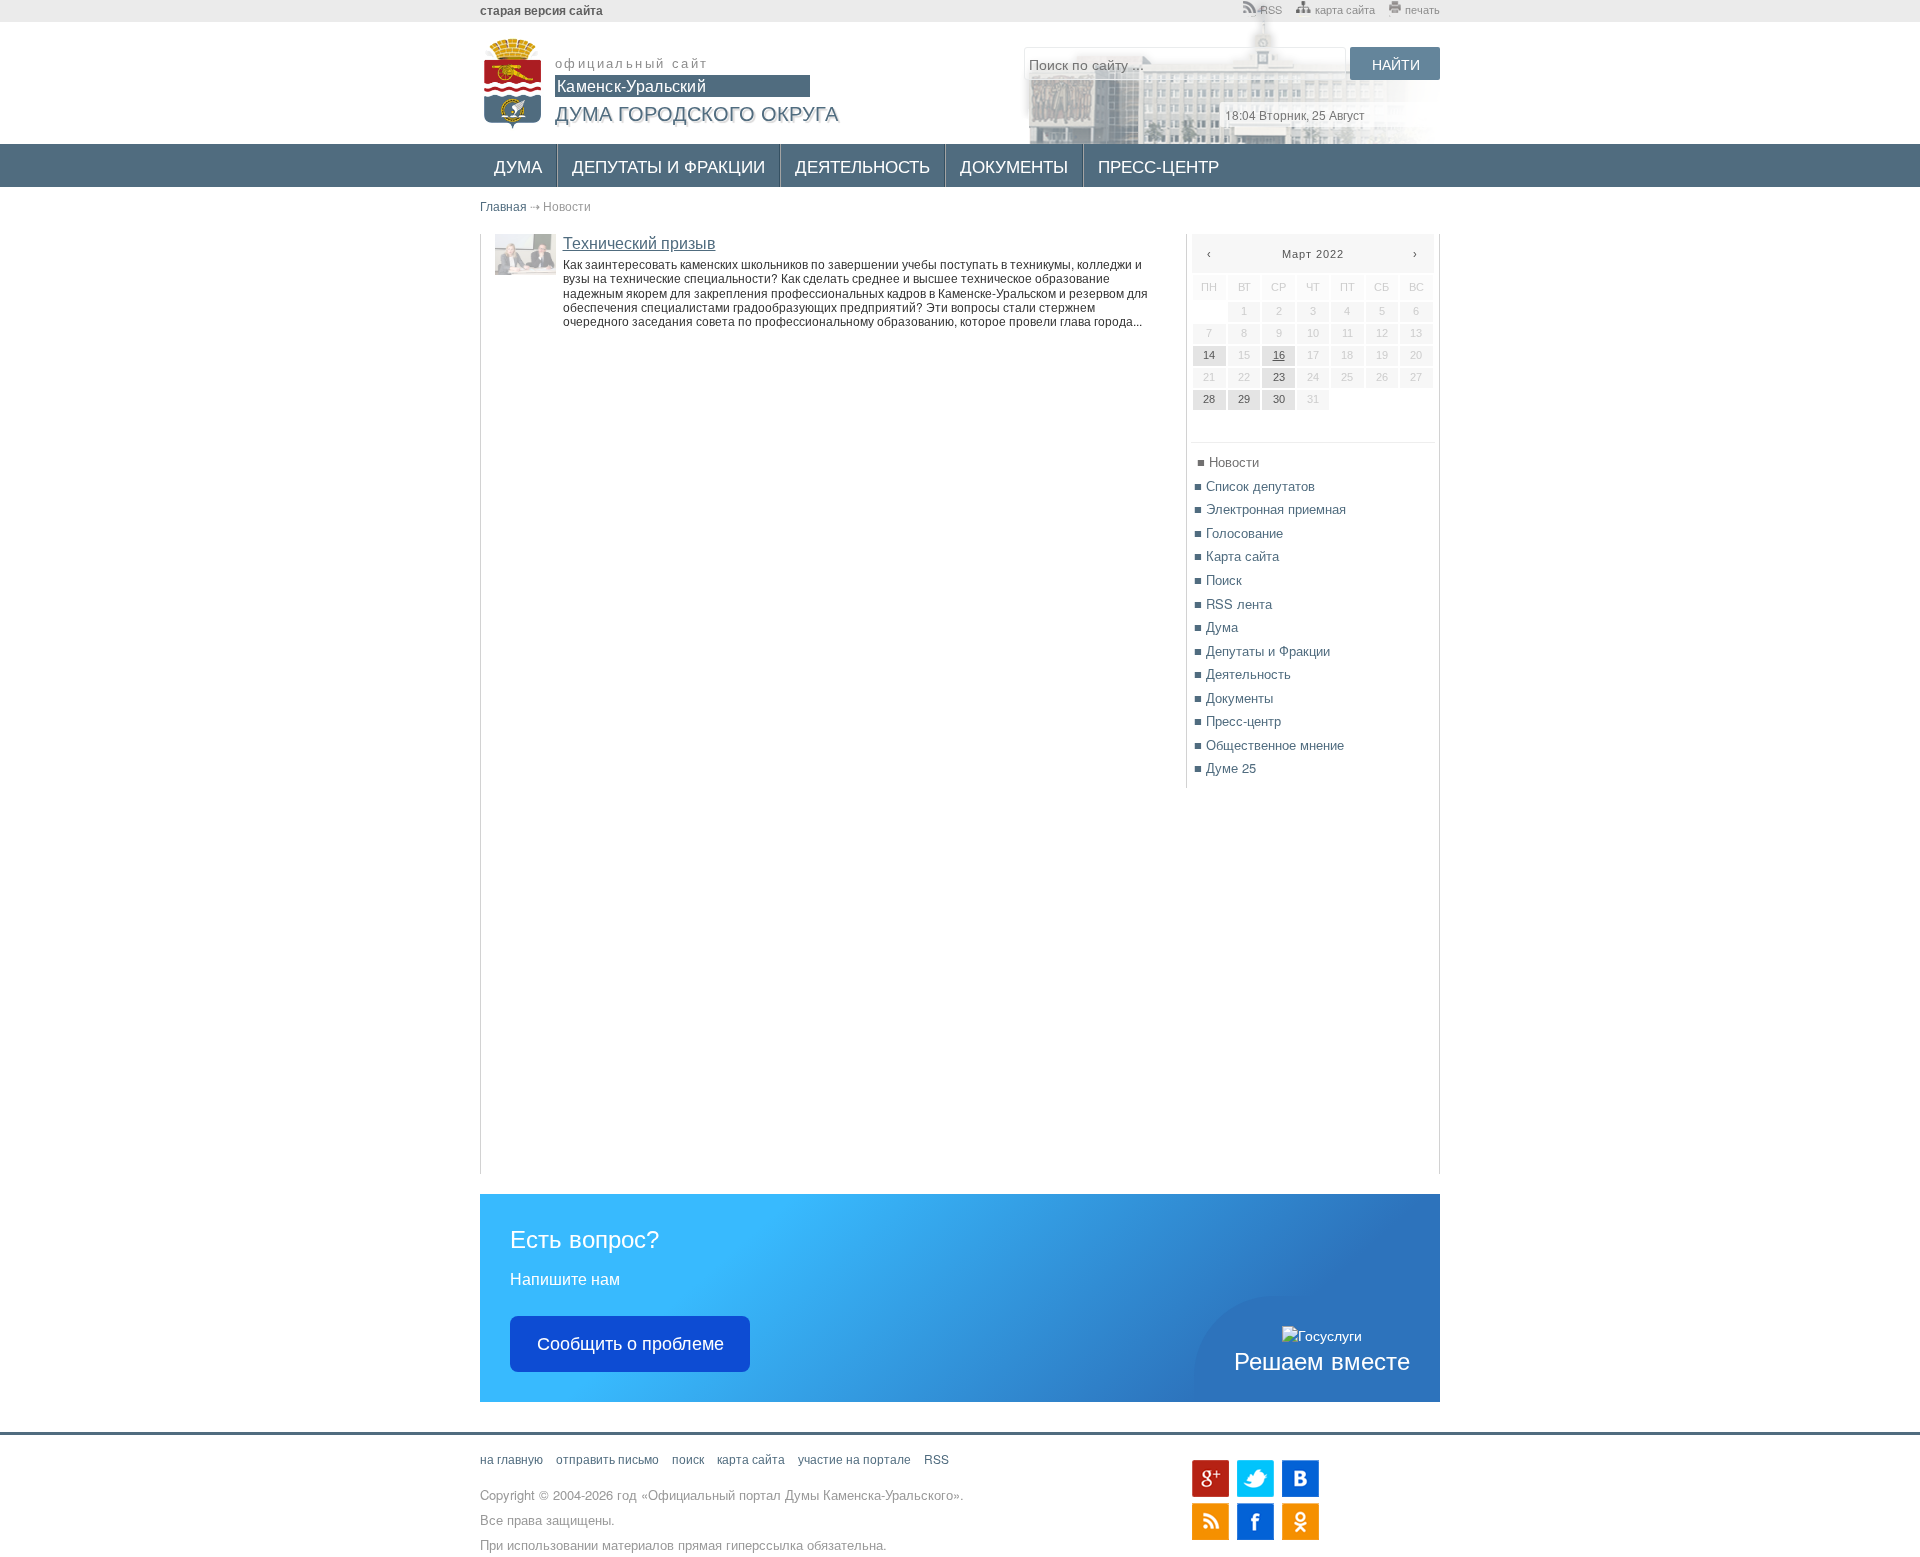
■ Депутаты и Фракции (1262, 650)
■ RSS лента (1233, 603)
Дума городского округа (696, 112)
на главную (511, 1458)
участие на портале (854, 1458)
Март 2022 (1313, 254)
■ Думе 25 (1225, 767)
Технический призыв (639, 242)
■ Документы (1233, 697)
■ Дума (1216, 626)
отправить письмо (607, 1458)
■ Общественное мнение (1269, 744)
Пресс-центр (1158, 165)
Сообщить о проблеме (630, 1344)
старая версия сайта (541, 10)
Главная (503, 205)
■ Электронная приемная (1270, 508)
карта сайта (1345, 9)
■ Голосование (1238, 532)
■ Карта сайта (1236, 555)
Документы (1014, 165)
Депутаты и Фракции (668, 165)
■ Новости (1228, 461)
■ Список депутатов (1254, 485)
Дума (518, 165)
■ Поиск (1218, 579)
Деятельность (862, 165)
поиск (688, 1458)
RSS (1271, 9)
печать (1422, 9)
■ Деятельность (1242, 673)
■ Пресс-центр (1237, 720)
